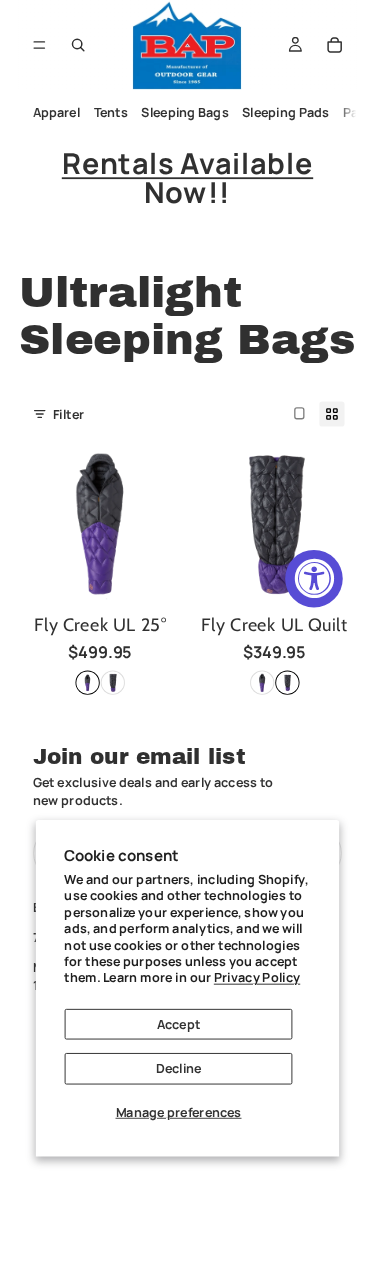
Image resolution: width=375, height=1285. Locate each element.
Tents (110, 112)
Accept (178, 1023)
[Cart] (335, 45)
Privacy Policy (257, 977)
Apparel (56, 112)
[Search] (78, 45)
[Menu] (39, 44)
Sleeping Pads (285, 112)
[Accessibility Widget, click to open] (314, 578)
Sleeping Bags (184, 112)
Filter (68, 413)
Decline (179, 1068)
